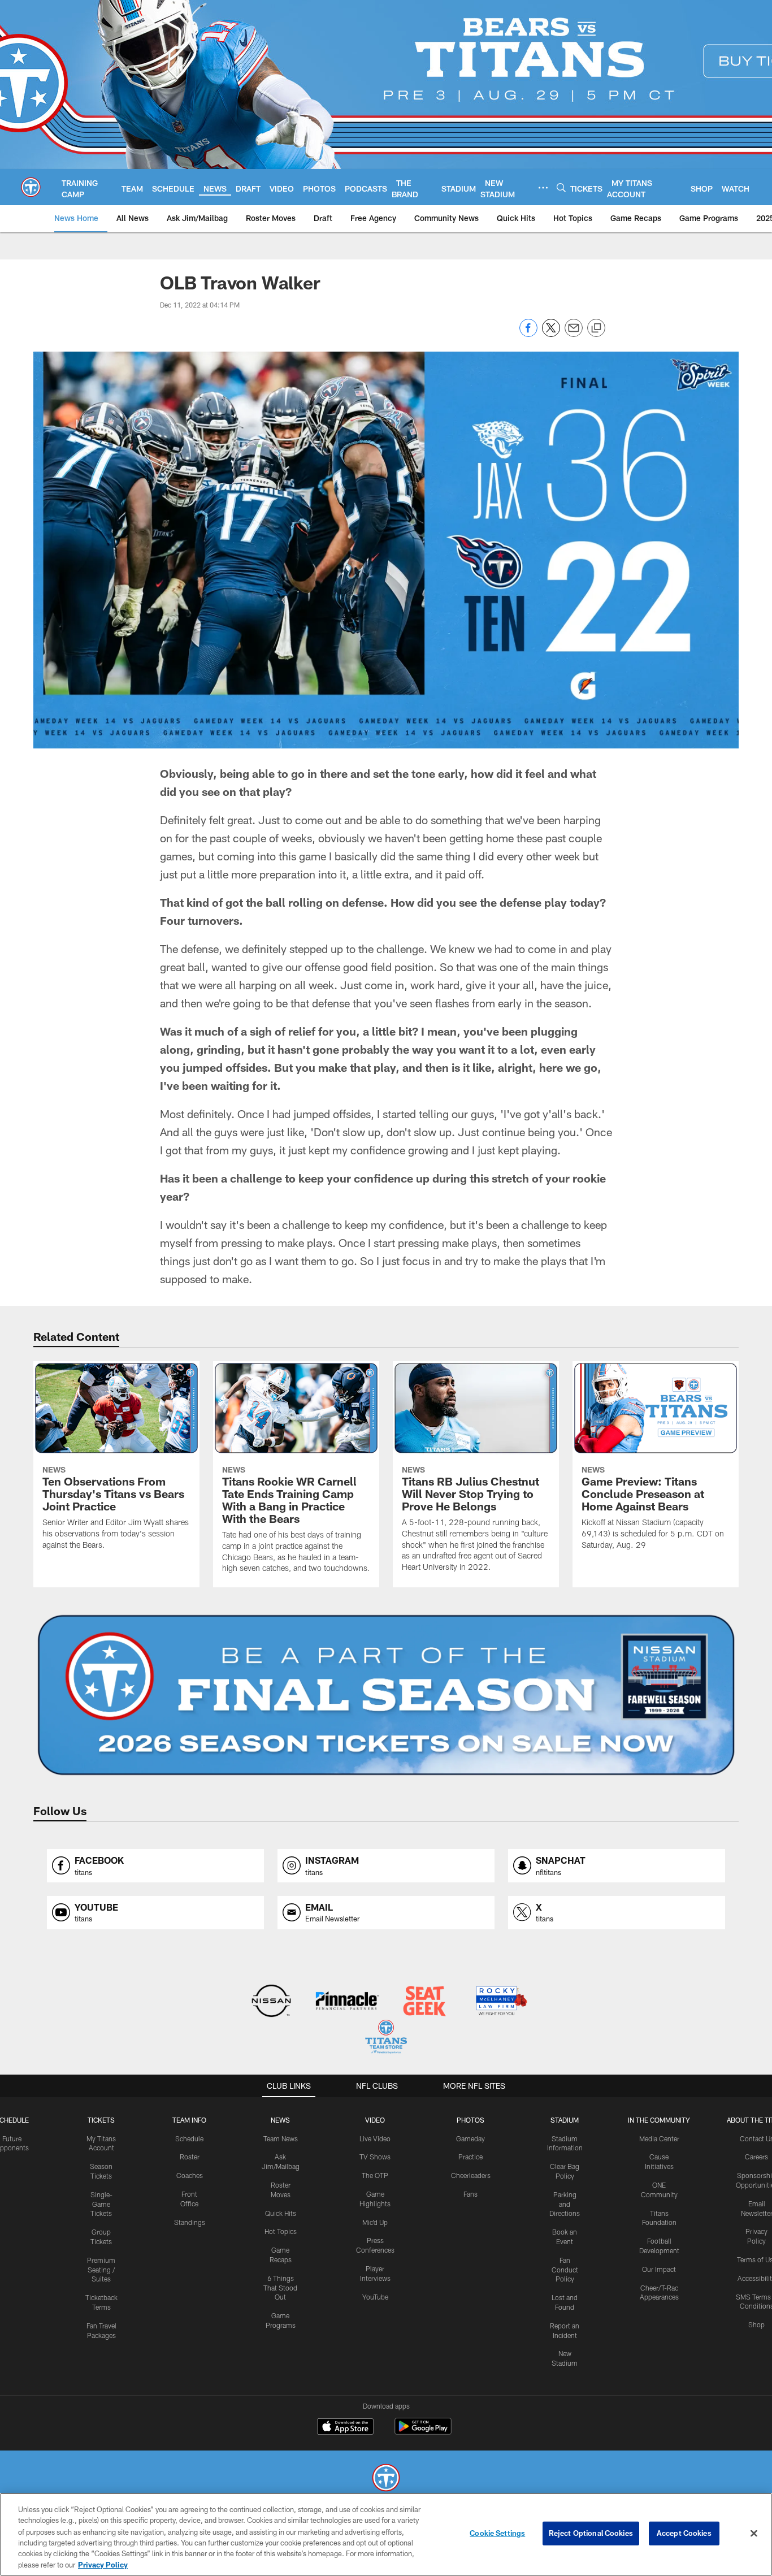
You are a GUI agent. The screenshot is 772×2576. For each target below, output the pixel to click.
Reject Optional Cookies (591, 2533)
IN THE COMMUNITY (659, 2120)
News (280, 2120)
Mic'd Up (375, 2222)
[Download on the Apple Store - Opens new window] (345, 2428)
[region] (386, 2534)
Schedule (189, 2138)
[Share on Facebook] (528, 334)
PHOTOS (470, 2120)
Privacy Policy (103, 2564)
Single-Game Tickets (101, 2204)
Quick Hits (281, 2213)
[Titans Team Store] (386, 2038)
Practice (470, 2157)
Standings (190, 2222)
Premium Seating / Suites (101, 2270)
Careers (756, 2157)
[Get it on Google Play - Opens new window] (423, 2432)
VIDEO (375, 2120)
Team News (281, 2138)
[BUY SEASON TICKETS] (386, 1695)
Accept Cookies (684, 2533)
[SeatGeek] (424, 2002)
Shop (756, 2324)
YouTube (375, 2297)
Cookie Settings (497, 2533)
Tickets (101, 2120)
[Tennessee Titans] (386, 2479)
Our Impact (659, 2269)
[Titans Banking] (348, 2002)
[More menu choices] (543, 188)
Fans (470, 2194)
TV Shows (375, 2157)
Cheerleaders (471, 2175)
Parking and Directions (565, 2204)
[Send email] (574, 334)
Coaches (190, 2175)
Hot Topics (281, 2231)
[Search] (561, 187)
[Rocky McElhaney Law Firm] (500, 2002)
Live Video (375, 2138)
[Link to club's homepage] (31, 187)
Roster (190, 2157)
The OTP (375, 2175)
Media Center (659, 2138)
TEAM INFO (189, 2120)
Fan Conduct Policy (565, 2270)
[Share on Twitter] (551, 334)
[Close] (754, 2534)
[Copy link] (596, 328)
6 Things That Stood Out (280, 2288)
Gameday (470, 2138)
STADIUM (565, 2120)
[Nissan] (271, 2002)
